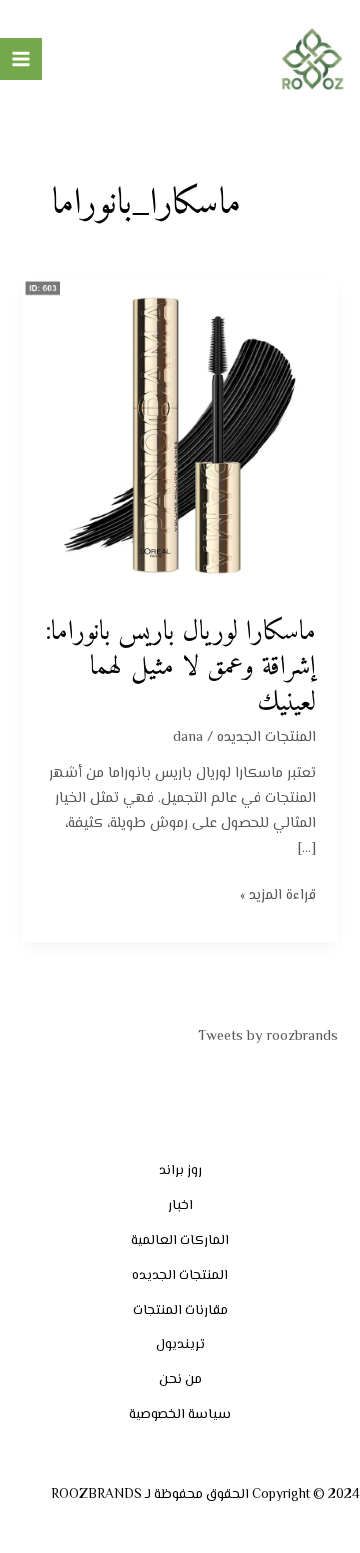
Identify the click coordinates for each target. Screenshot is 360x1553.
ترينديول (180, 1344)
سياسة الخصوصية (180, 1414)
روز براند (180, 1170)
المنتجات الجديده (266, 737)
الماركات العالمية (180, 1240)
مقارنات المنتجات (180, 1310)
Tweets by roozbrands (268, 1036)
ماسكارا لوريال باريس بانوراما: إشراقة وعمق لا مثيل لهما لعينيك (180, 667)
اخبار (180, 1205)
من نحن (180, 1379)
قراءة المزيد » (278, 895)
